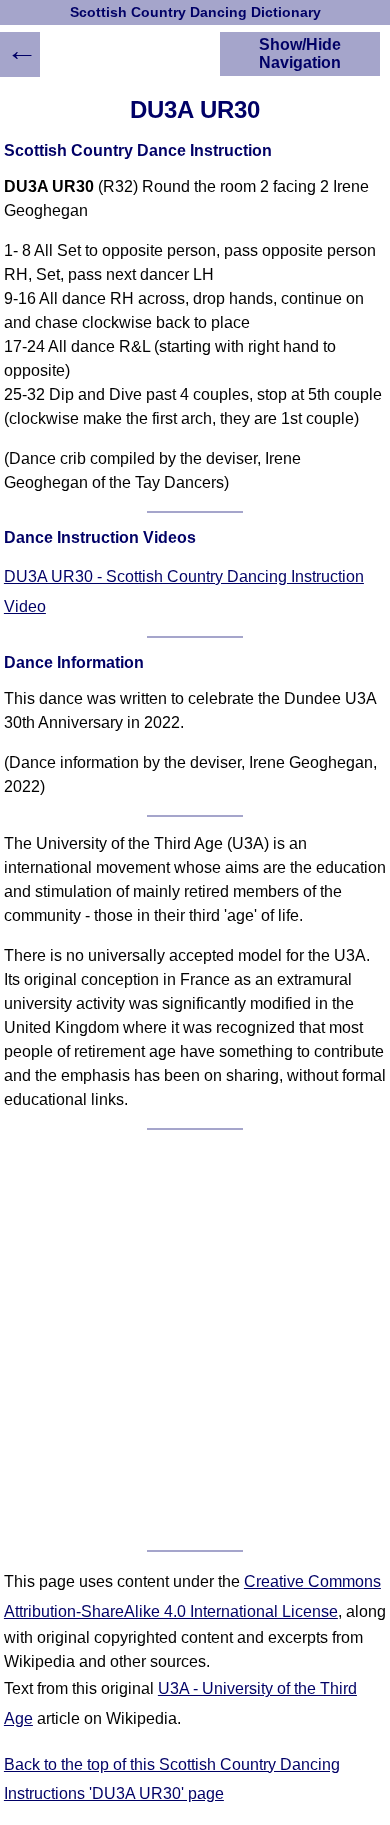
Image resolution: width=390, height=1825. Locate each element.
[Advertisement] (195, 1340)
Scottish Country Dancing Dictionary (195, 12)
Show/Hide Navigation (300, 53)
